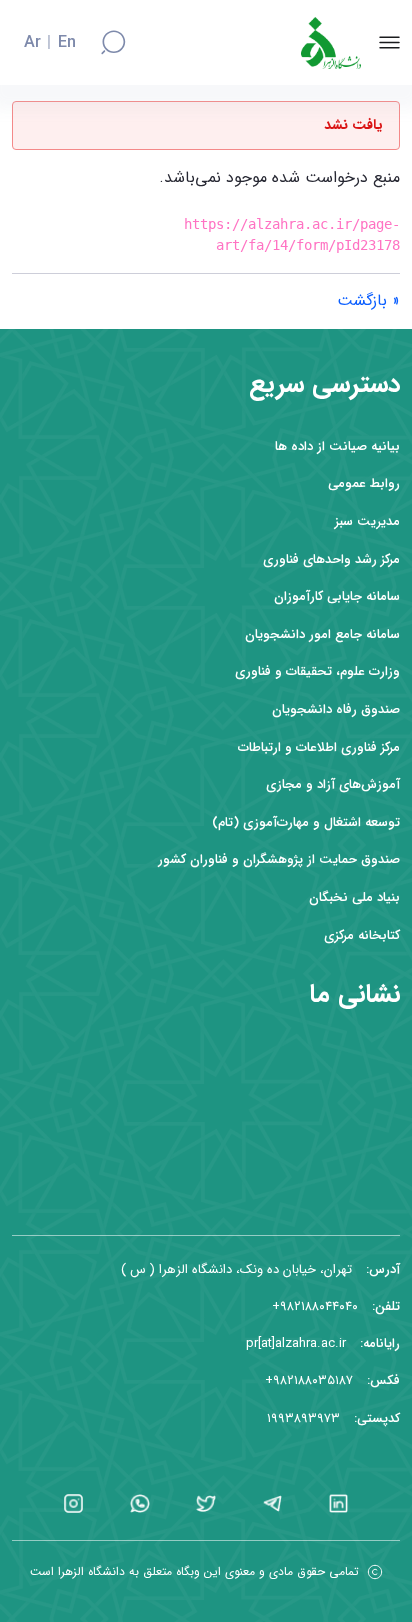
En (67, 43)
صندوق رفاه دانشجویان (336, 709)
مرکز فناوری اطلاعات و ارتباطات (319, 747)
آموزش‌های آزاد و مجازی (333, 784)
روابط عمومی (364, 483)
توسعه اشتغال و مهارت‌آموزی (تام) (306, 822)
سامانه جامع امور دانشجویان (322, 634)
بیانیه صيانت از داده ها (337, 446)
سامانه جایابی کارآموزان (337, 596)
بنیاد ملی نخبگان (354, 897)
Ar (32, 43)
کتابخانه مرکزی (362, 935)
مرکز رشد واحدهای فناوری (331, 559)
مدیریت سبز (367, 521)
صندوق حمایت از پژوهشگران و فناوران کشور (279, 859)
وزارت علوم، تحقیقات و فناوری (317, 671)
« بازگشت (368, 300)
